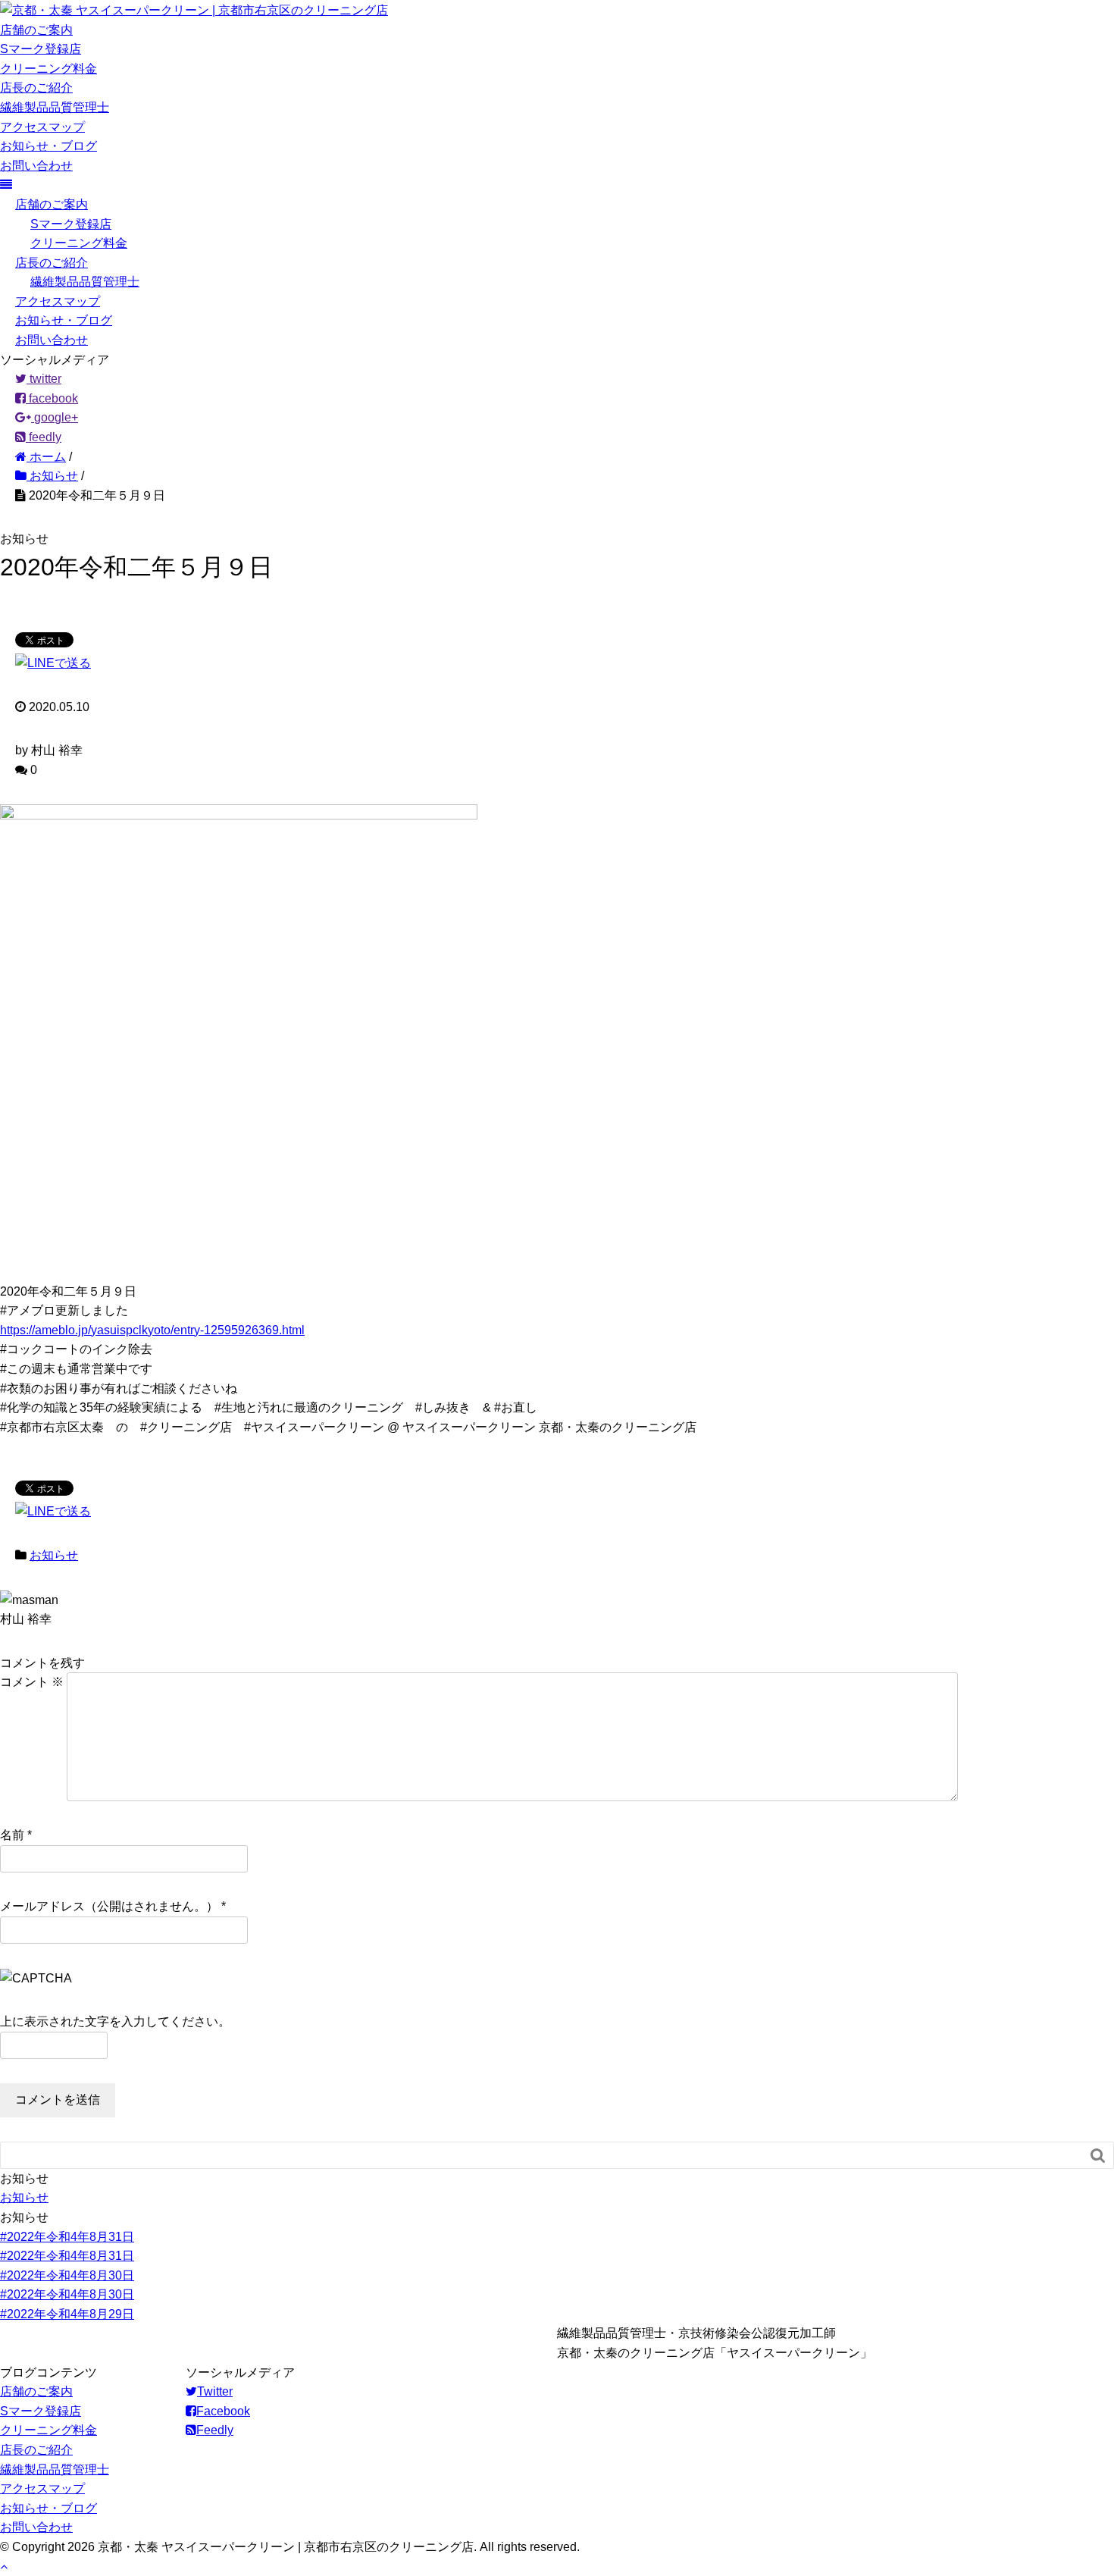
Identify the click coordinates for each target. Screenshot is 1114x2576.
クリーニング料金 (49, 69)
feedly (44, 437)
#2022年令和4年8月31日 (67, 2237)
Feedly (215, 2430)
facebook (52, 398)
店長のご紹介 (36, 88)
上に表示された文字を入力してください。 (115, 2021)
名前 (12, 1835)
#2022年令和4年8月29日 (67, 2314)
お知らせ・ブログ (49, 146)
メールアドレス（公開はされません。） (109, 1906)
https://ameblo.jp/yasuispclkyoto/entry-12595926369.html (152, 1330)
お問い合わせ (36, 166)
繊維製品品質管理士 (55, 107)
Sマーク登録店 (41, 49)
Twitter (215, 2391)
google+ (55, 417)
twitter (44, 379)
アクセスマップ (42, 127)
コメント (32, 1682)
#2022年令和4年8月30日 (67, 2275)
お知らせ (54, 1555)
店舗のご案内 (36, 30)
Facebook (223, 2411)
